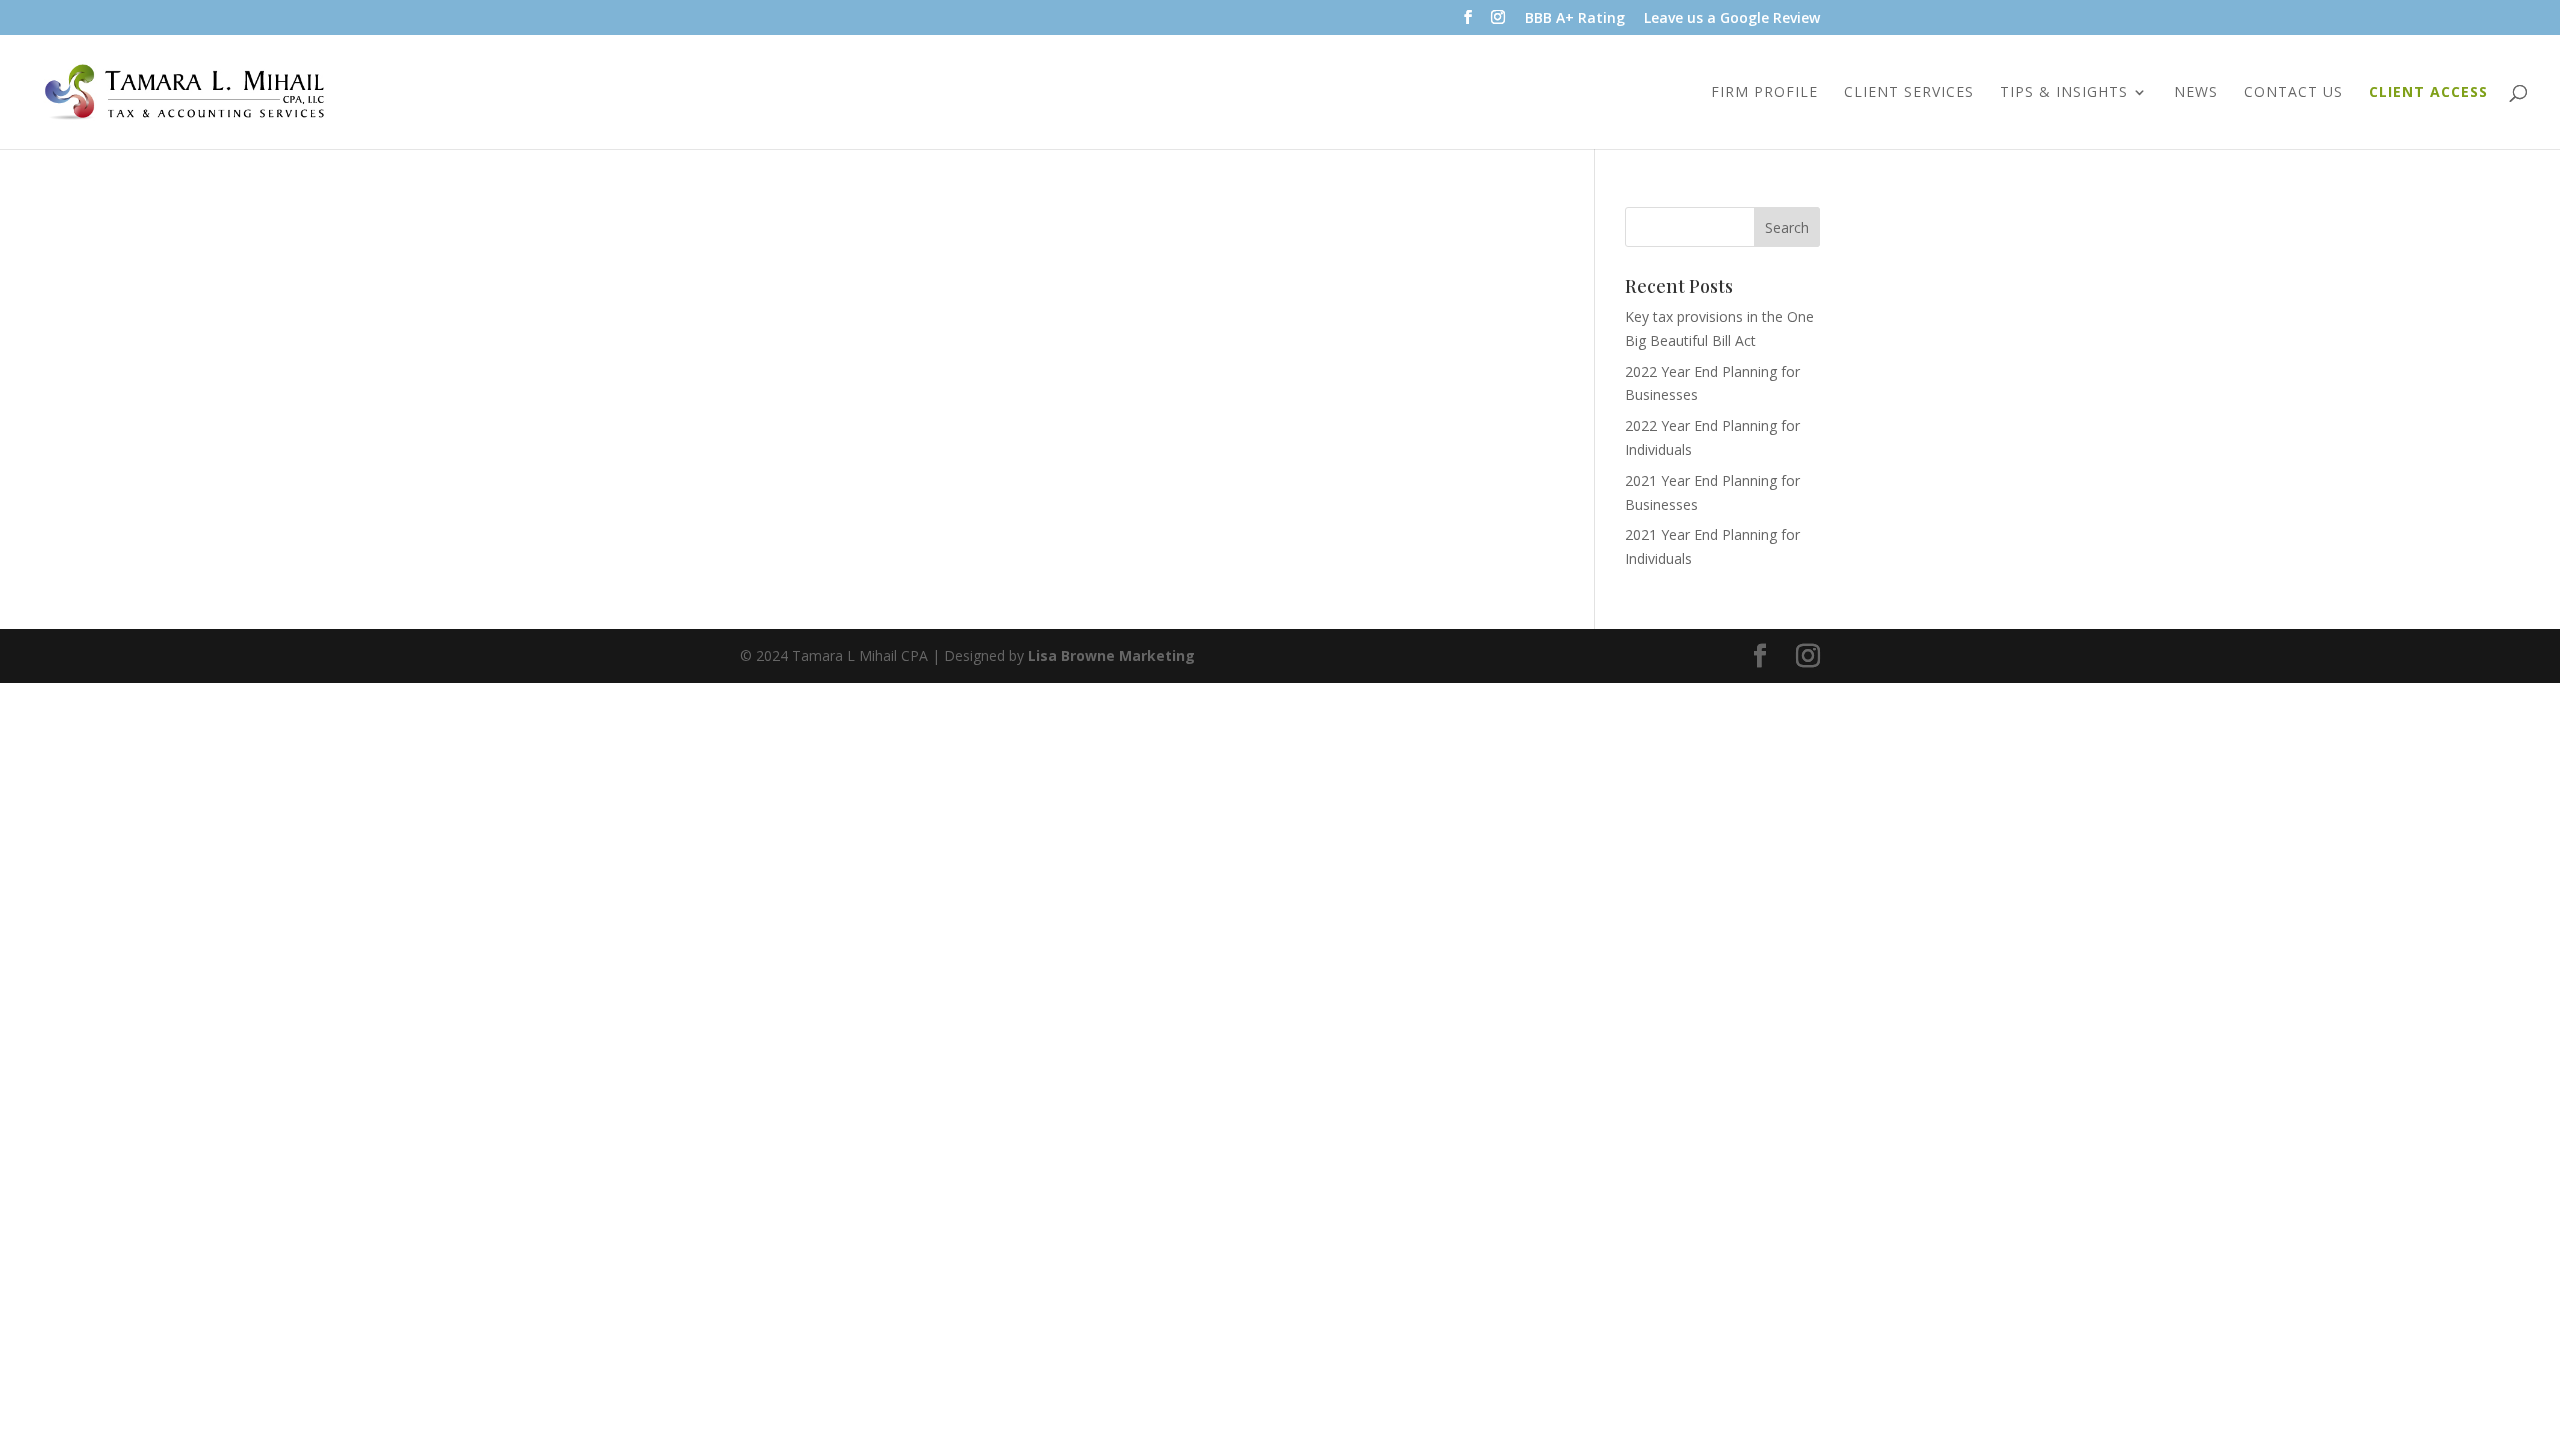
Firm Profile (1764, 93)
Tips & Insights (2064, 93)
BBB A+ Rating (1575, 19)
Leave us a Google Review (1732, 19)
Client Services (1909, 93)
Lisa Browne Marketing (1111, 655)
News (2196, 93)
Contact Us (2293, 93)
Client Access (2428, 93)
